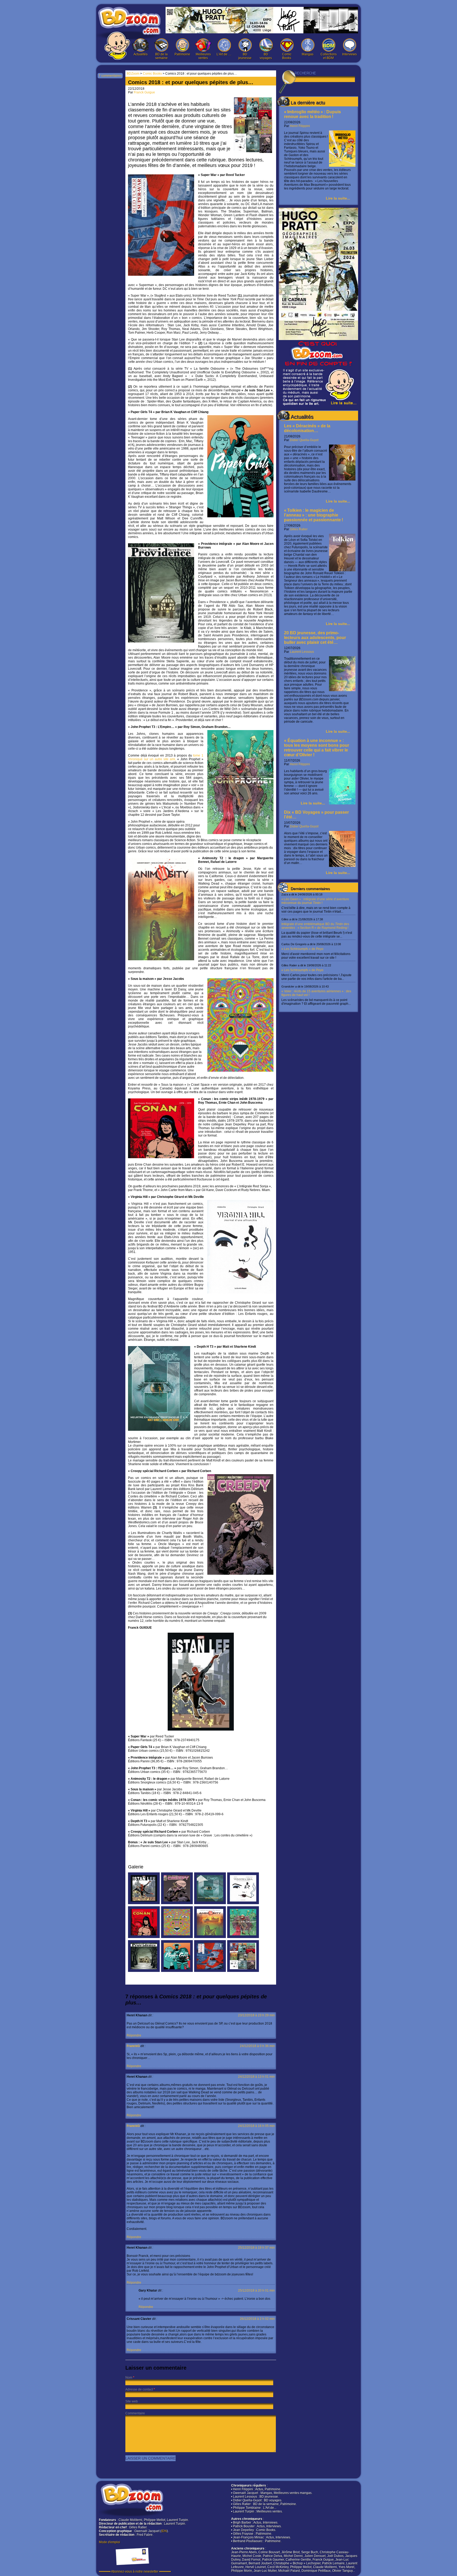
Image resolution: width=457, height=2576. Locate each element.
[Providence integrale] (144, 1971)
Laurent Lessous (302, 652)
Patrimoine (182, 54)
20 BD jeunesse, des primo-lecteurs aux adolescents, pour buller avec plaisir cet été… (315, 638)
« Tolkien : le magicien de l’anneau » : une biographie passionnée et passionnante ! (314, 515)
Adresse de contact (139, 2389)
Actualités (141, 54)
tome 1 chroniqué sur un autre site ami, (166, 757)
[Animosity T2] (210, 1937)
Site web (132, 2401)
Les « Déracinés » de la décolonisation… (307, 428)
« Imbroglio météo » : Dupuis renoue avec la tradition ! (312, 114)
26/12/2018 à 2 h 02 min (257, 2319)
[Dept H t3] (210, 1903)
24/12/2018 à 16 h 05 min (256, 2126)
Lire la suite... (338, 198)
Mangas (308, 54)
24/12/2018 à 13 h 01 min (256, 2077)
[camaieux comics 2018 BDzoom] (243, 1971)
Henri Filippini (300, 126)
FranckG (133, 2046)
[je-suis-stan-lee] (144, 1903)
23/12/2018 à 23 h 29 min (256, 2015)
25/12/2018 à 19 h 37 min (256, 2248)
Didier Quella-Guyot (304, 440)
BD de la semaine (161, 56)
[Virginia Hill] (243, 1903)
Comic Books (287, 56)
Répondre (134, 2035)
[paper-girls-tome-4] (177, 1971)
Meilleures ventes (203, 56)
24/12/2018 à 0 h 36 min (257, 2046)
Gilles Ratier (299, 529)
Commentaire (135, 2413)
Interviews (349, 54)
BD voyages (266, 56)
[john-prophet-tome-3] (243, 1937)
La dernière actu (308, 103)
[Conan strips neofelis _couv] (144, 1937)
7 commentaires (110, 76)
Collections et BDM (329, 56)
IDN (164, 2531)
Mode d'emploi (109, 2542)
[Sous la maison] (177, 1937)
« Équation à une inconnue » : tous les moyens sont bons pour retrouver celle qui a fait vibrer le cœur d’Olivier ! (317, 748)
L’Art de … (224, 54)
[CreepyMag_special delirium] (177, 1903)
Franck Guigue (144, 92)
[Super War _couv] (210, 1971)
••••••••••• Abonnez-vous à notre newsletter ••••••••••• (135, 2572)
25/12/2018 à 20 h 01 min (256, 2290)
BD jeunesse (245, 56)
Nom (129, 2378)
